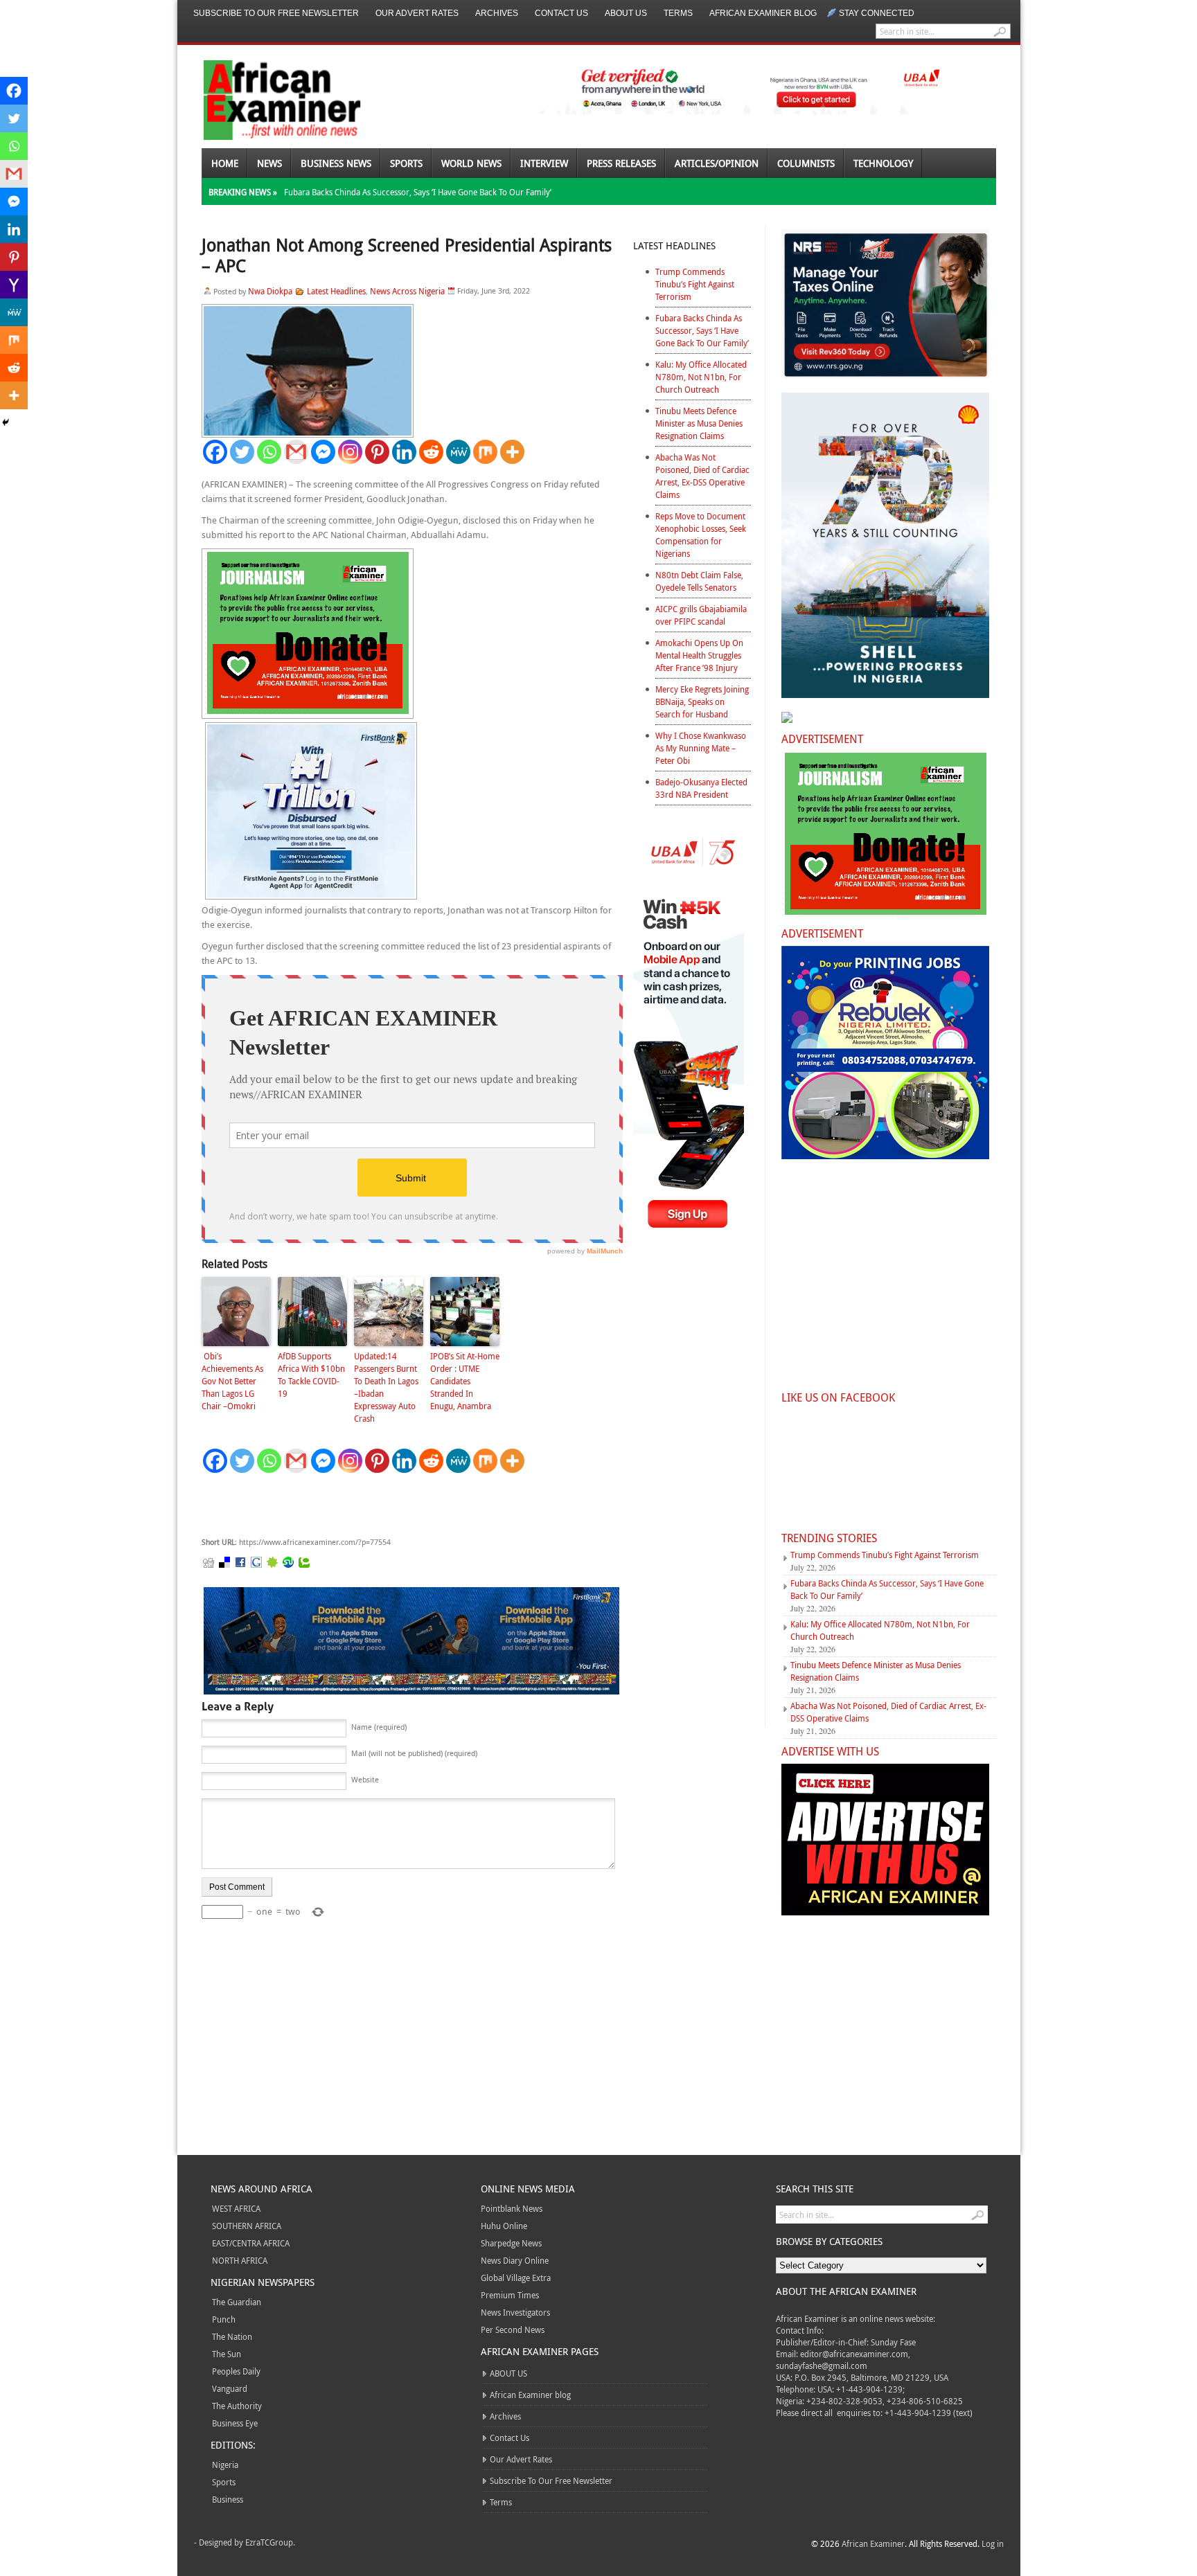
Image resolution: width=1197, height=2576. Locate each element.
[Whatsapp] (269, 452)
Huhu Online (504, 2226)
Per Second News (513, 2329)
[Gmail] (296, 452)
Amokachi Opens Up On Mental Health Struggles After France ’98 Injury (699, 655)
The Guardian (237, 2302)
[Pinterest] (377, 452)
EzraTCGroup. (270, 2542)
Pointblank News (512, 2208)
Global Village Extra (516, 2278)
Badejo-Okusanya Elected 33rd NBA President (701, 788)
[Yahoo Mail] (14, 285)
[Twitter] (242, 452)
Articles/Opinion (717, 163)
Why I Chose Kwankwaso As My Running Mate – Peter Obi (701, 748)
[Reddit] (431, 452)
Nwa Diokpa (270, 291)
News (269, 163)
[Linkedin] (404, 452)
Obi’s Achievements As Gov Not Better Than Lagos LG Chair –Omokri (232, 1381)
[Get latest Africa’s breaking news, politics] (266, 99)
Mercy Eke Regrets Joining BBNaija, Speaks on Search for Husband (702, 701)
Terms (678, 13)
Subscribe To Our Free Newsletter (276, 13)
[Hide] (6, 422)
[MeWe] (458, 452)
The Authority (237, 2406)
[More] (512, 452)
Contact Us (561, 13)
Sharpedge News (511, 2243)
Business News (336, 163)
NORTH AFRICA (240, 2260)
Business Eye (235, 2423)
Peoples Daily (236, 2371)
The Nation (232, 2336)
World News (471, 163)
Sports (406, 163)
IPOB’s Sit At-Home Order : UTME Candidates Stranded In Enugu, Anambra (465, 1381)
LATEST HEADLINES (674, 245)
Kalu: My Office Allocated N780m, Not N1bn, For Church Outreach (701, 377)
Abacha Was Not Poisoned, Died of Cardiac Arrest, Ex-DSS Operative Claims (702, 476)
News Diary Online (515, 2260)
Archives (497, 13)
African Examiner (873, 2543)
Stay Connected (877, 13)
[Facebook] (215, 452)
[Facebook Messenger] (323, 452)
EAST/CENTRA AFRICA (251, 2243)
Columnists (806, 163)
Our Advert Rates (417, 13)
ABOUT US (626, 13)
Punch (224, 2319)
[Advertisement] (409, 1505)
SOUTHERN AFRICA (247, 2226)
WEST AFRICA (236, 2208)
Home (225, 163)
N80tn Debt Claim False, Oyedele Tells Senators (699, 581)
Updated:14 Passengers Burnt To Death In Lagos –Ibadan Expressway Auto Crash (386, 1387)
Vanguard (230, 2388)
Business (228, 2499)
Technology (883, 163)
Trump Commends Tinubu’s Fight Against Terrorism (695, 284)
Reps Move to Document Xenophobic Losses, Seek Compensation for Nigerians (701, 535)
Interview (544, 163)
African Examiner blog (763, 13)
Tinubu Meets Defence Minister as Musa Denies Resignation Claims (699, 423)
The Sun (227, 2354)
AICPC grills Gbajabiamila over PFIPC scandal (701, 615)
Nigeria (225, 2465)
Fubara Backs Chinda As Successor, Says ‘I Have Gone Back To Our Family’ (418, 192)
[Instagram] (350, 452)
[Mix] (485, 452)
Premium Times (510, 2295)
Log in (993, 2543)
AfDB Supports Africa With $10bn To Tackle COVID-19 (311, 1375)
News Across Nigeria (407, 291)
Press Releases (621, 163)
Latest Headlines (336, 291)
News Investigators (515, 2312)
